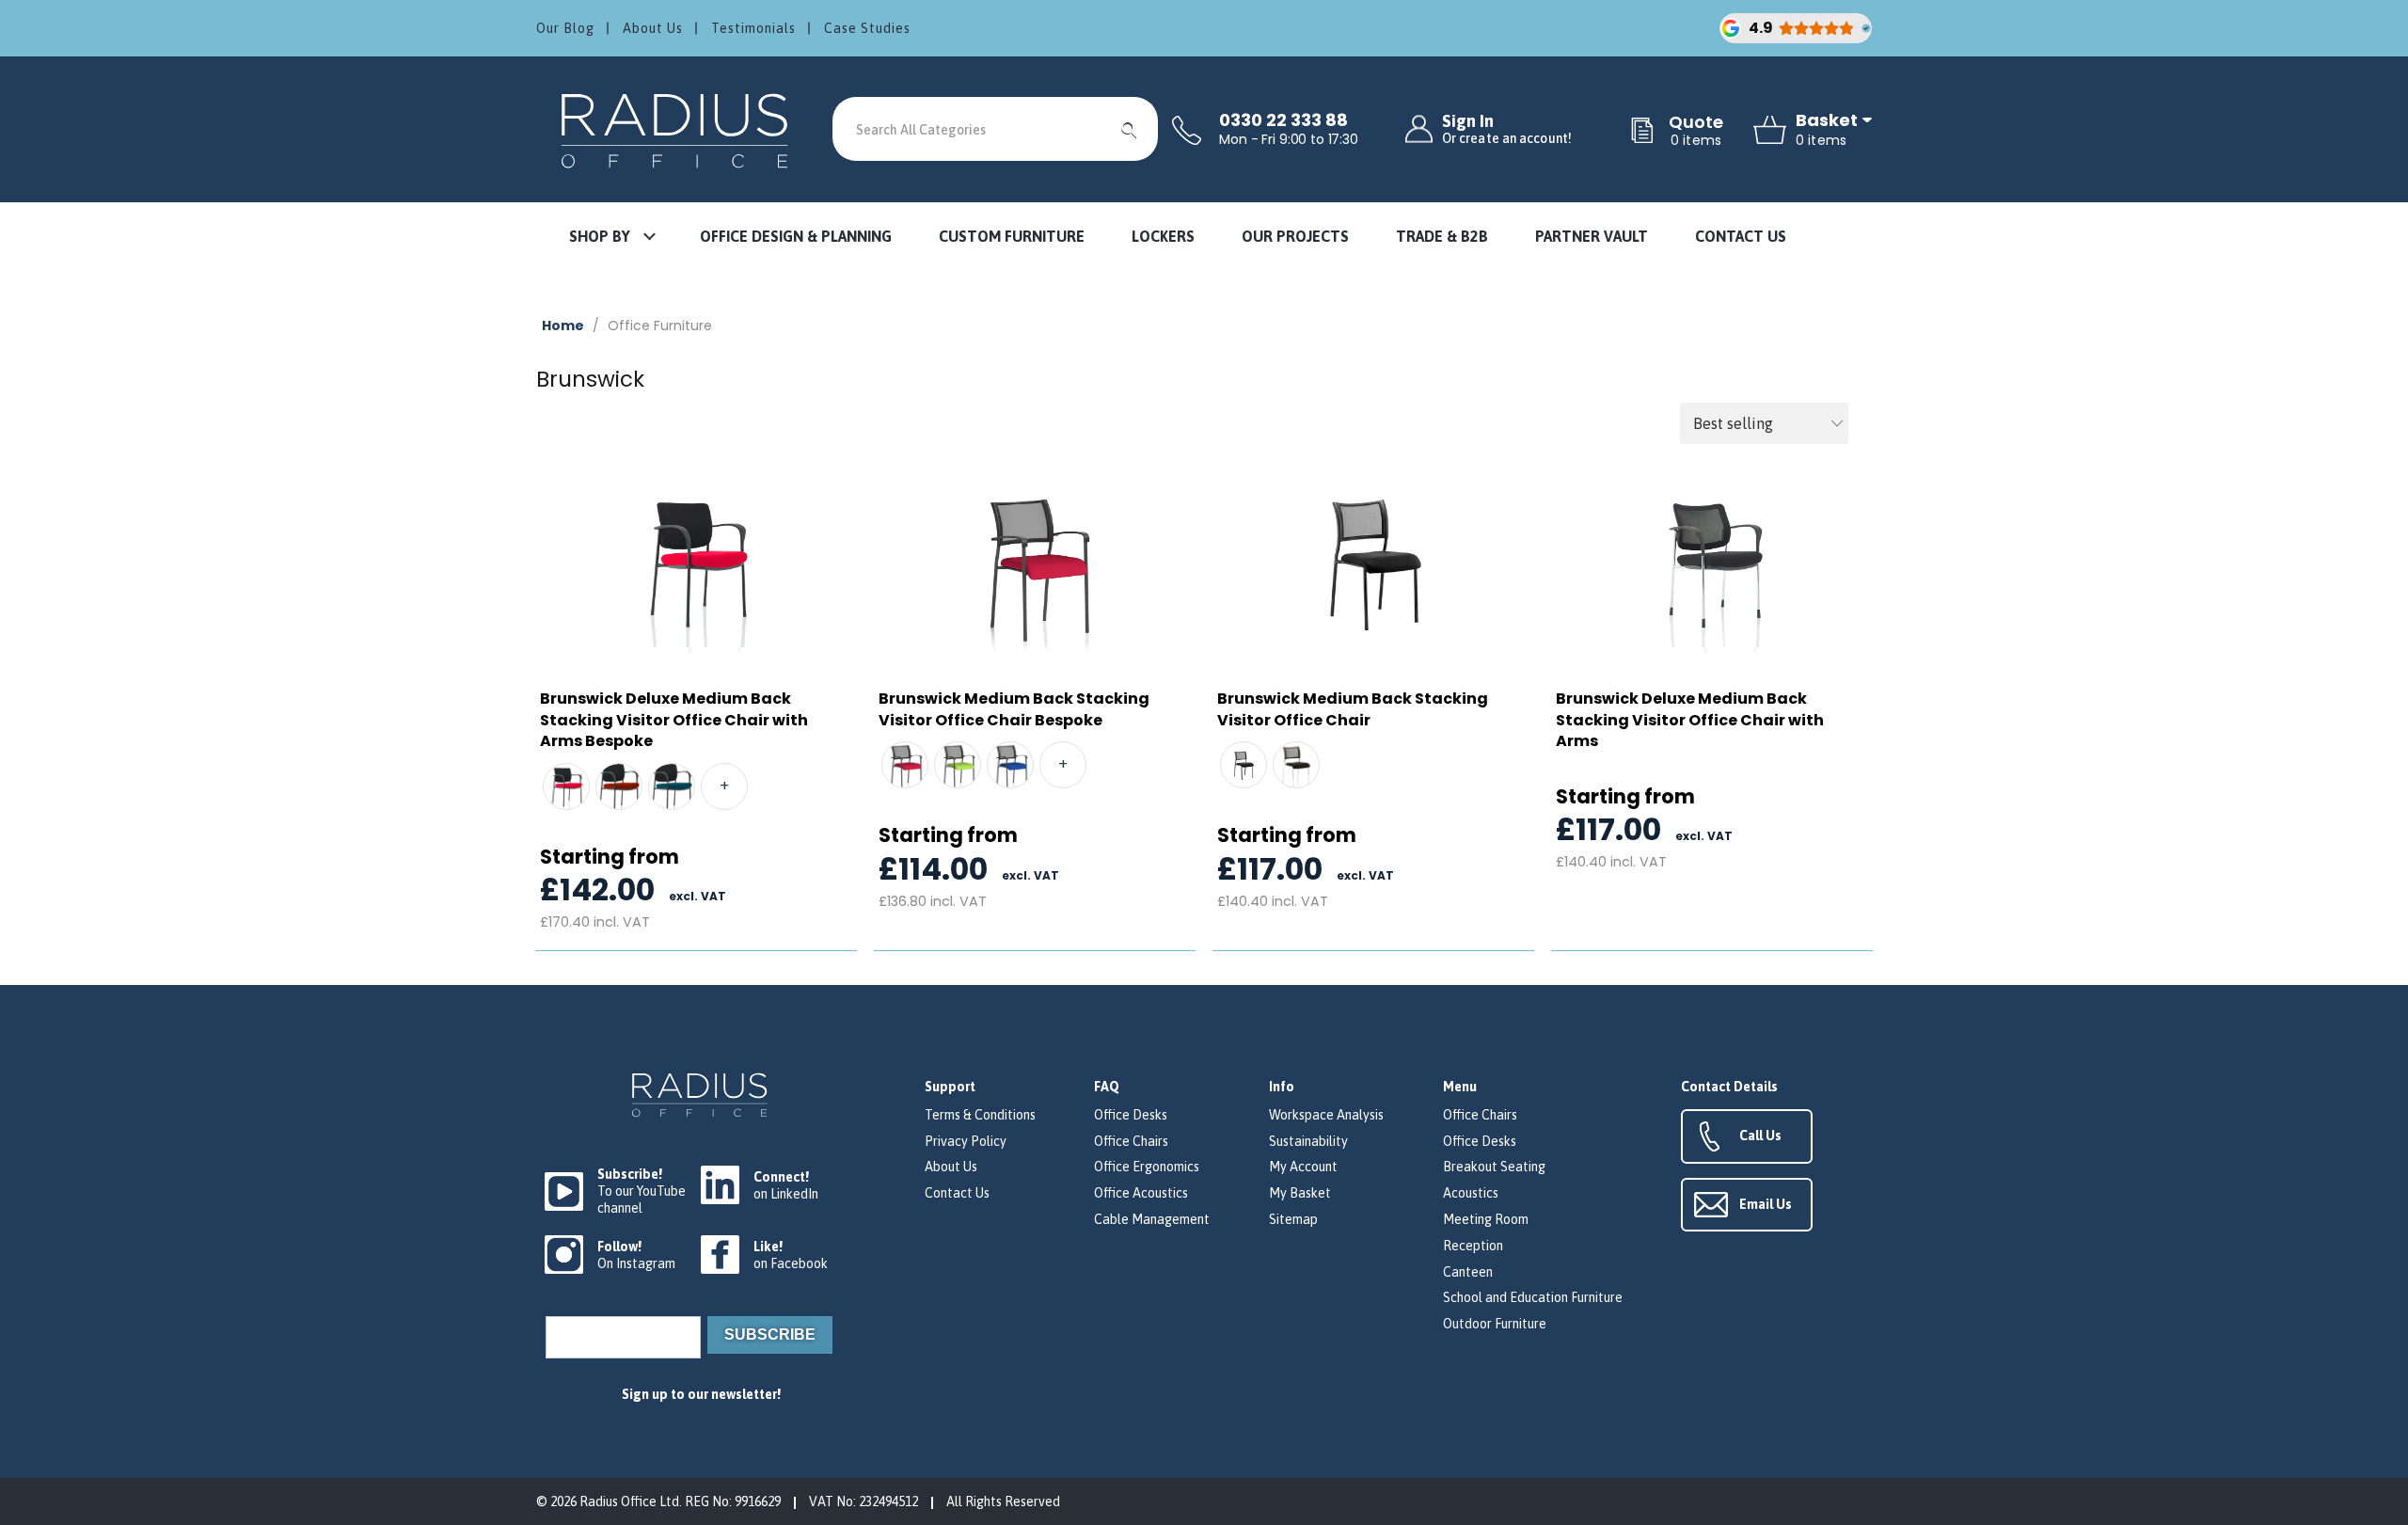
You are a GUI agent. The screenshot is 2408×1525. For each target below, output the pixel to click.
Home (563, 326)
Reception (1473, 1246)
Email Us (1766, 1204)
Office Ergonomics (1147, 1167)
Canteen (1468, 1272)
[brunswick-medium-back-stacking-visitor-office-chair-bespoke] (1035, 563)
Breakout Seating (1494, 1167)
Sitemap (1293, 1219)
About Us (653, 28)
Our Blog (565, 28)
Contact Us (957, 1193)
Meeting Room (1486, 1219)
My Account (1303, 1167)
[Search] (1130, 129)
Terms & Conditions (980, 1115)
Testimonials (753, 28)
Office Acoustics (1141, 1193)
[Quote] (1642, 132)
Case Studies (867, 28)
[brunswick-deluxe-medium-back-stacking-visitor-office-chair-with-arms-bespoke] (696, 563)
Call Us (1760, 1136)
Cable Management (1152, 1219)
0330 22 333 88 (1283, 120)
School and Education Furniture (1533, 1297)
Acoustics (1471, 1193)
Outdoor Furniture (1495, 1324)
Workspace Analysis (1326, 1115)
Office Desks (1131, 1115)
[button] (611, 238)
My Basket (1300, 1193)
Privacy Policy (966, 1141)
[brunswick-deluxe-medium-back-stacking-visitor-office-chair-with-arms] (1712, 563)
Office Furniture (660, 326)
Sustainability (1308, 1141)
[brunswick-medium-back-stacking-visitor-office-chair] (1373, 563)
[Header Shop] (677, 129)
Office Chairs (1131, 1141)
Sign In (1507, 129)
